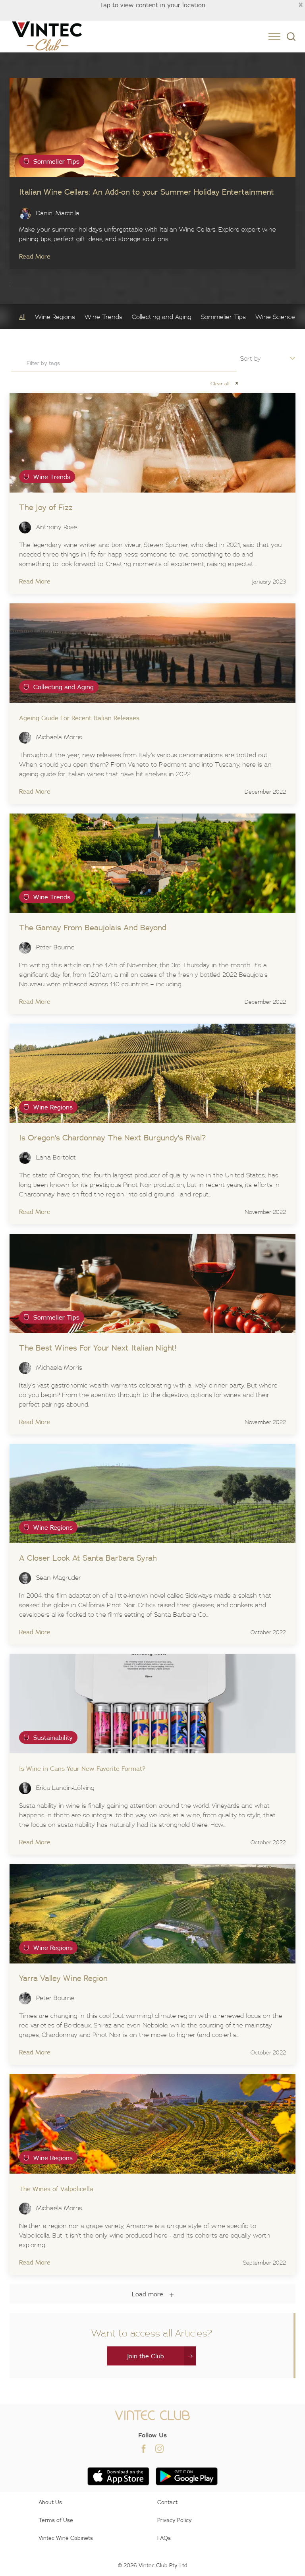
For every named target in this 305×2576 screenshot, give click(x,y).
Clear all (224, 384)
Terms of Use (56, 2520)
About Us (50, 2502)
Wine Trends (103, 317)
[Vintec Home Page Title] (47, 36)
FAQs (164, 2538)
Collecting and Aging (162, 317)
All (22, 317)
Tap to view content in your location (152, 5)
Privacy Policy (175, 2520)
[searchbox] (120, 363)
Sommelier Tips (223, 317)
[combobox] (124, 363)
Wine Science (275, 317)
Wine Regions (55, 317)
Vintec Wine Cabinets (66, 2538)
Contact (167, 2502)
